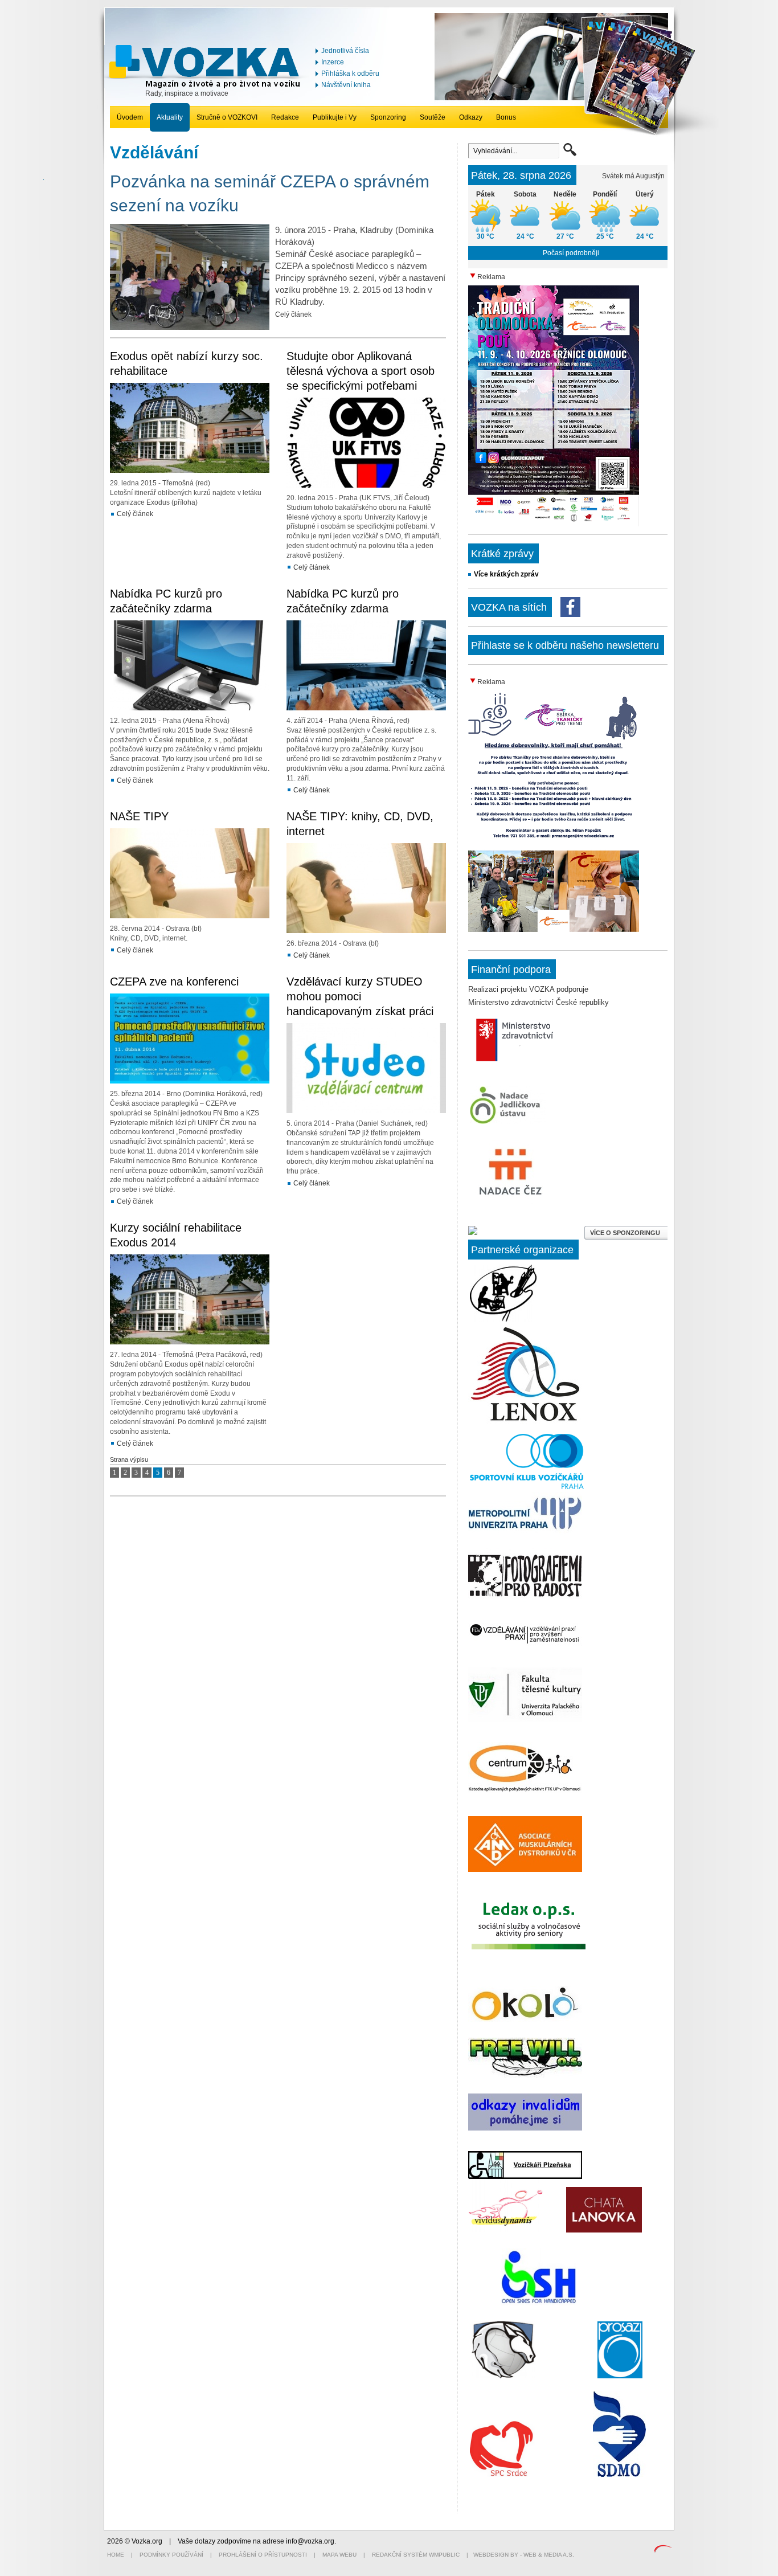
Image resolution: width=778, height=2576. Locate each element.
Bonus (506, 117)
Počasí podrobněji (571, 253)
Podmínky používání (171, 2555)
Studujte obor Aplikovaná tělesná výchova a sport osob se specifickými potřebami (361, 371)
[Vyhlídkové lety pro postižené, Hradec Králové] (539, 2303)
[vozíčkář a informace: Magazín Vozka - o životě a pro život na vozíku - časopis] (207, 86)
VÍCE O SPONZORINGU (626, 1233)
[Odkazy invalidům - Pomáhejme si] (525, 2129)
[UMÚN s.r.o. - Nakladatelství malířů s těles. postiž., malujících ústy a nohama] (503, 1319)
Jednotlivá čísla (345, 51)
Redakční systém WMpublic (416, 2555)
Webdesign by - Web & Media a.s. (524, 2555)
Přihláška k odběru (350, 73)
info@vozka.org (310, 2541)
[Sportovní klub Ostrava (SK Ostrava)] (504, 2376)
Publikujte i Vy (335, 117)
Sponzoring (388, 117)
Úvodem (130, 117)
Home (116, 2555)
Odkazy (471, 117)
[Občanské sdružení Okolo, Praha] (525, 2019)
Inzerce (333, 62)
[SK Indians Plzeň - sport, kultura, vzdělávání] (525, 1421)
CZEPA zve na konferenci (174, 982)
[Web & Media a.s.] (663, 2550)
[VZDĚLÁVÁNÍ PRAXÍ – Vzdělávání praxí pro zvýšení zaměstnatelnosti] (525, 1645)
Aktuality (170, 117)
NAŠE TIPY (139, 816)
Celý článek (293, 314)
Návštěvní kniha (346, 85)
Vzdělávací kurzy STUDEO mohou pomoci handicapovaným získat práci (360, 996)
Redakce (285, 117)
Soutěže (433, 117)
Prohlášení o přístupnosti (263, 2555)
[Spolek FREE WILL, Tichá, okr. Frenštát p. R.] (525, 2075)
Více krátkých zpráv (506, 574)
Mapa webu (339, 2555)
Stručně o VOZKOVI (227, 117)
